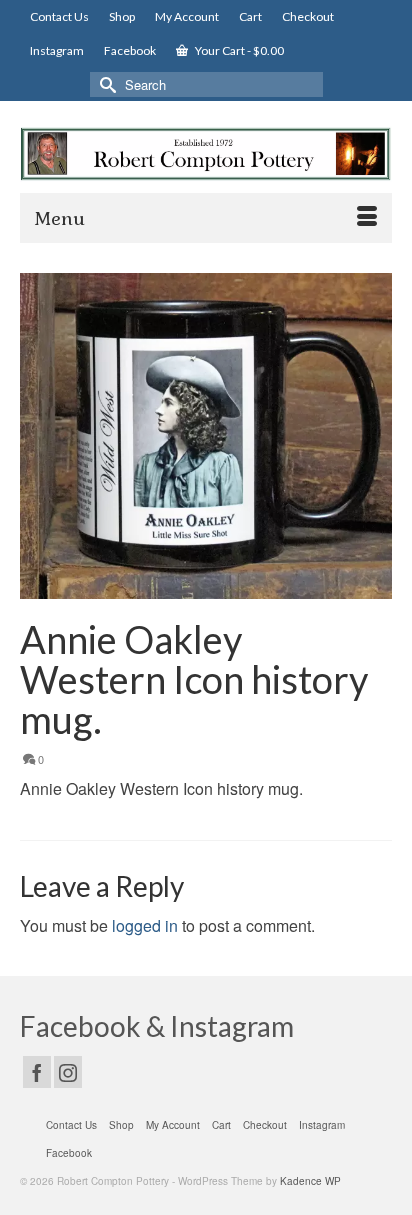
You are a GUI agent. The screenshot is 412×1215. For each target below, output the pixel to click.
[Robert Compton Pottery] (206, 154)
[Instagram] (68, 1072)
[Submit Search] (105, 84)
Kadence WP (310, 1181)
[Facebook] (37, 1072)
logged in (145, 925)
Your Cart (238, 50)
